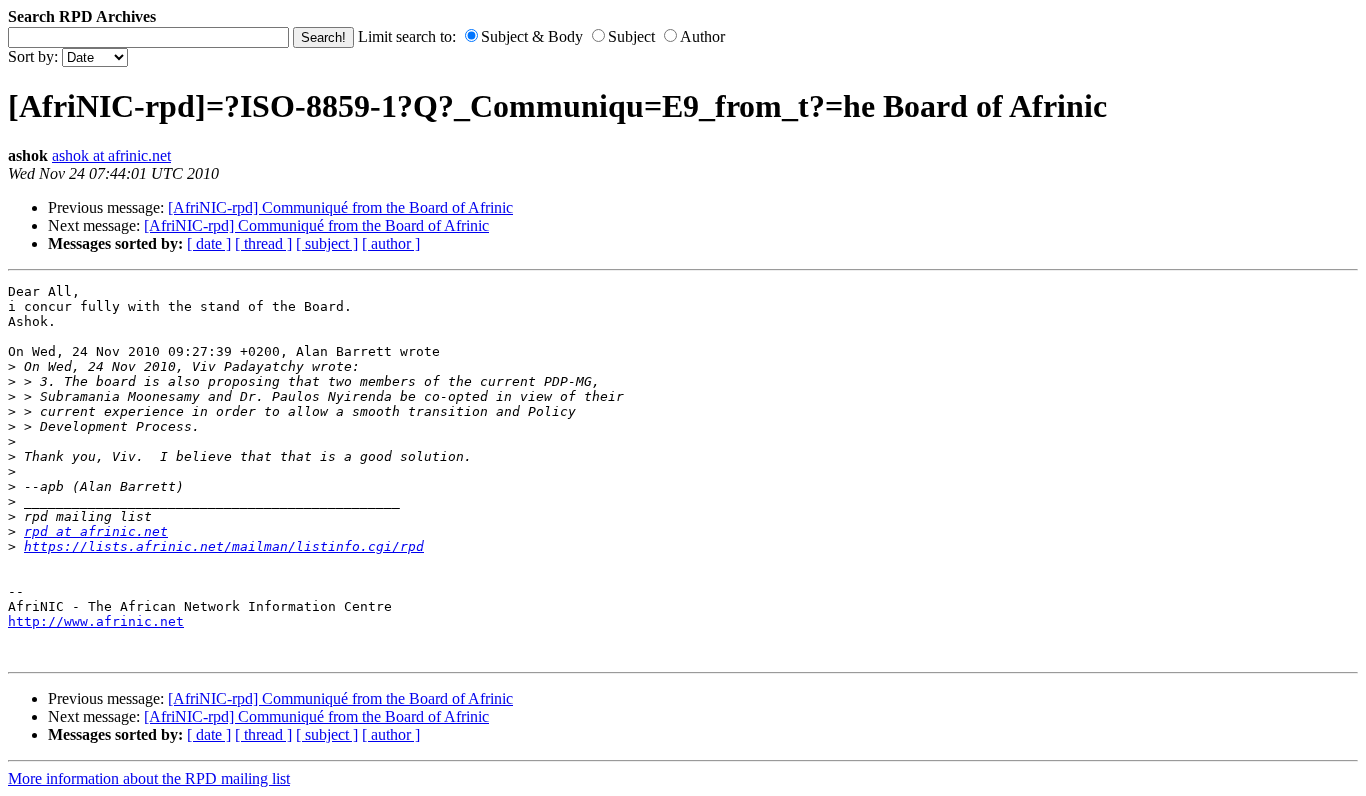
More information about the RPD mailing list (149, 778)
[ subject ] (327, 243)
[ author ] (391, 243)
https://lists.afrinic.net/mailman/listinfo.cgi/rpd (224, 546)
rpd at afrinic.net (96, 531)
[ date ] (209, 243)
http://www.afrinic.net (96, 621)
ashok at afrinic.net (111, 155)
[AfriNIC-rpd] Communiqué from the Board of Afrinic (340, 207)
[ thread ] (263, 243)
